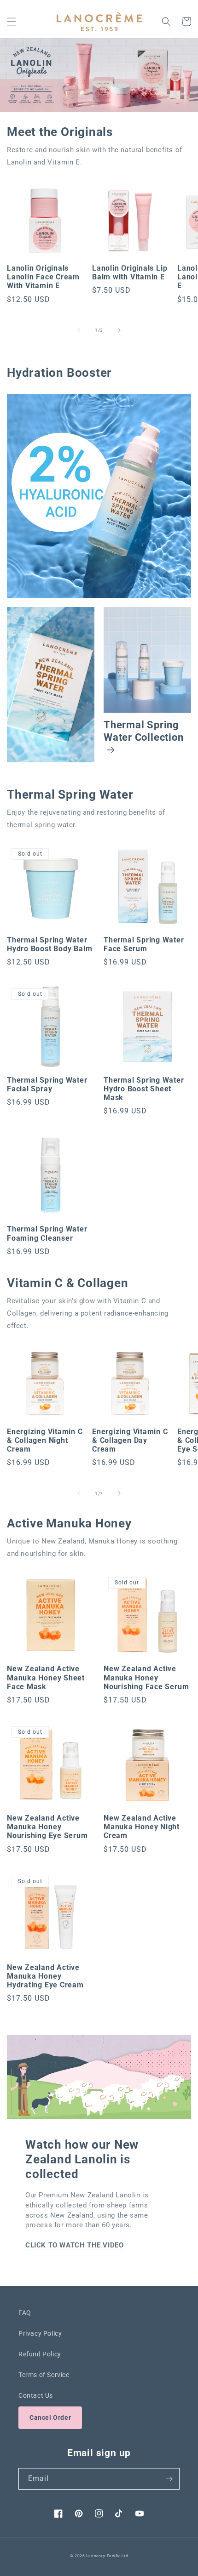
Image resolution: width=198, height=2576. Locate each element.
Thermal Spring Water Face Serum (144, 945)
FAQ (25, 2313)
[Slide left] (79, 330)
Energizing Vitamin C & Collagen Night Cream (45, 1441)
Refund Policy (40, 2354)
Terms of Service (44, 2375)
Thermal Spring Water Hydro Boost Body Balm (49, 945)
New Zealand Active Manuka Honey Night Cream (142, 1827)
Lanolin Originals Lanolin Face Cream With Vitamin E (43, 277)
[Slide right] (119, 330)
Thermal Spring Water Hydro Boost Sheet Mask (144, 1089)
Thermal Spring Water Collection (143, 731)
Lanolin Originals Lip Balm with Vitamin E (130, 273)
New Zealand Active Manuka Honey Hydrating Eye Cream (45, 1976)
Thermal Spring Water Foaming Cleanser (47, 1234)
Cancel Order (50, 2417)
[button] (12, 22)
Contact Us (36, 2395)
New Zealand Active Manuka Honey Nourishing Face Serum (146, 1678)
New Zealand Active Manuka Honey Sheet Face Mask (46, 1678)
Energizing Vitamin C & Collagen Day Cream (130, 1441)
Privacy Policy (40, 2333)
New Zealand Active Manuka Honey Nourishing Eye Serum (47, 1827)
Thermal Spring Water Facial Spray (47, 1085)
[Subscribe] (169, 2479)
